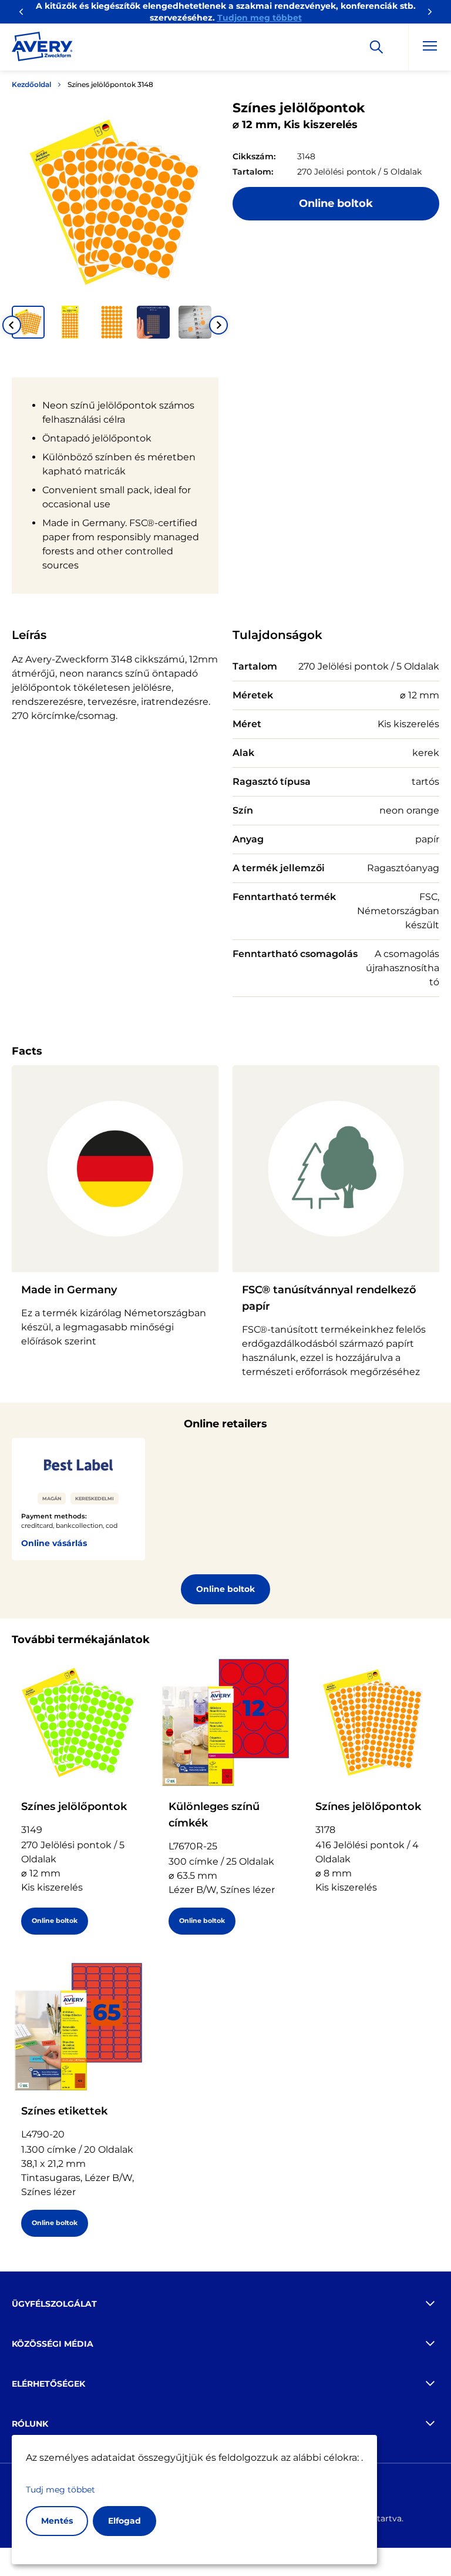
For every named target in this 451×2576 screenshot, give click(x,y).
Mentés (57, 2521)
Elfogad (124, 2521)
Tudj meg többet (60, 2490)
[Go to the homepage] (42, 49)
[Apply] (376, 47)
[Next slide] (218, 325)
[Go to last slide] (12, 325)
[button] (28, 322)
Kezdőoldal (31, 84)
